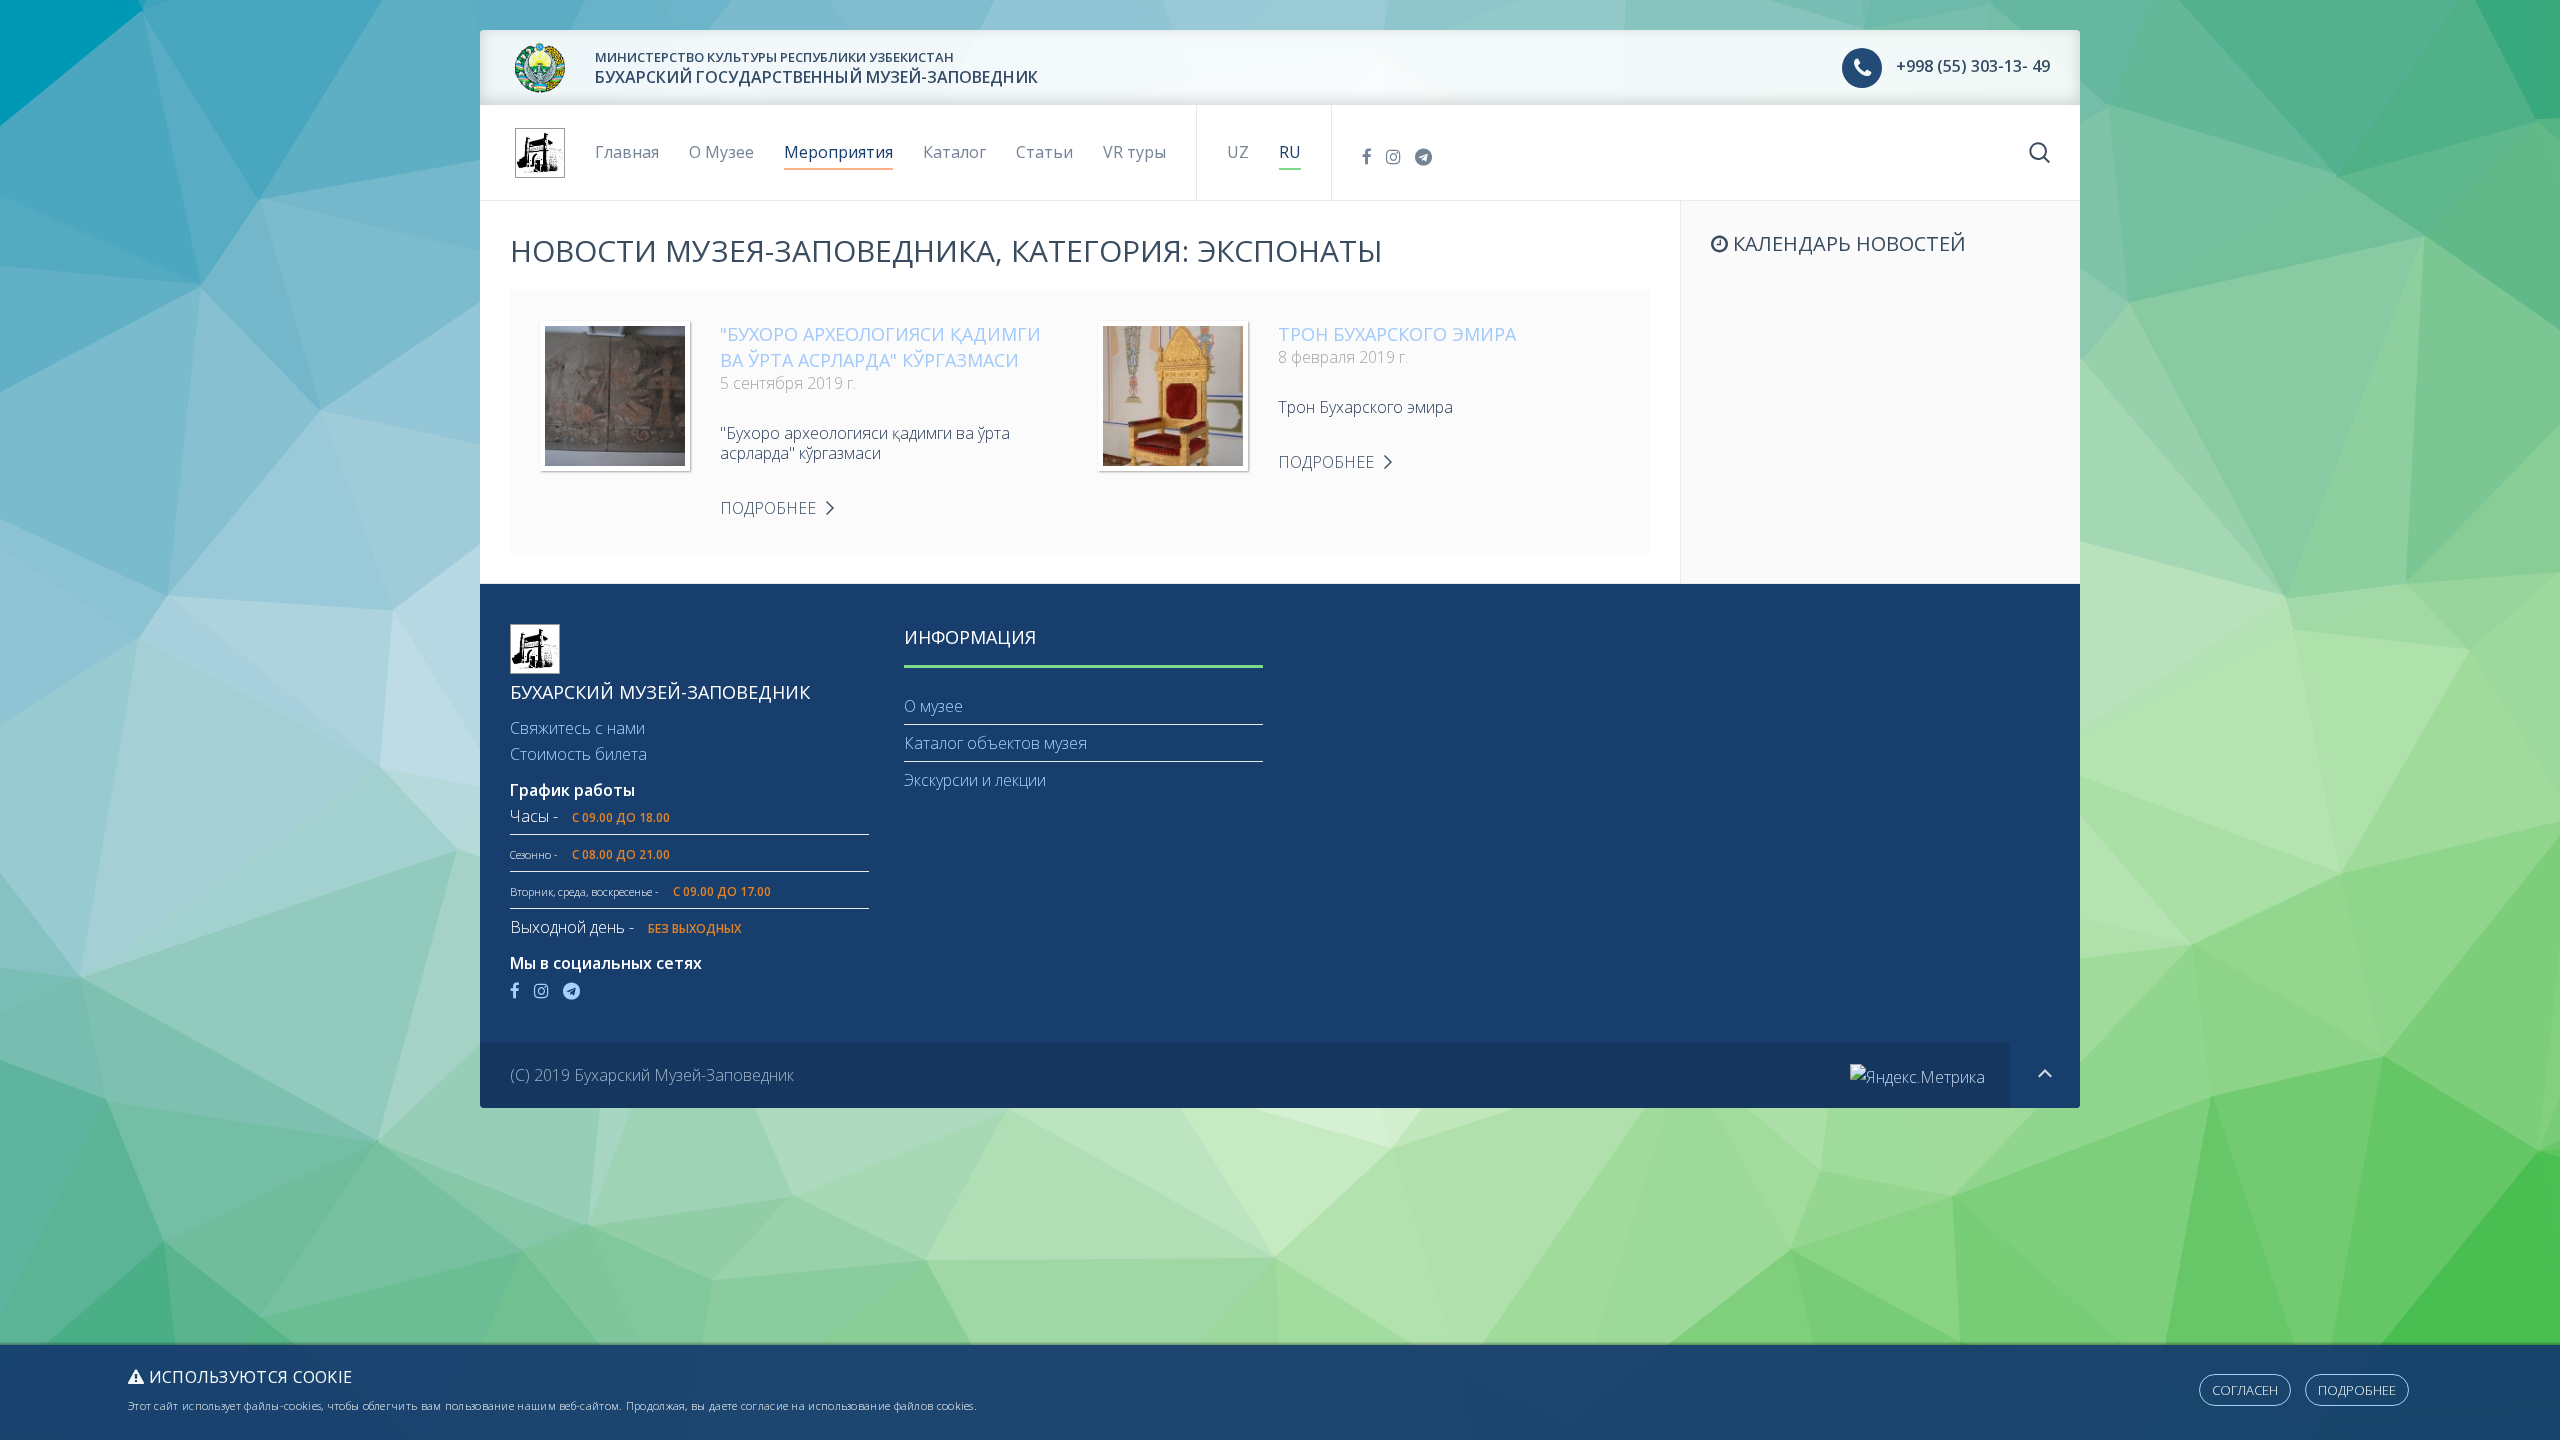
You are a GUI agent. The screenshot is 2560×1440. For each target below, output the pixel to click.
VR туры (1134, 152)
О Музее (721, 152)
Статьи (1044, 152)
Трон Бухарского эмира (1397, 334)
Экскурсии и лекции (975, 780)
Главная (627, 152)
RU (1290, 152)
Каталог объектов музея (995, 743)
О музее (933, 706)
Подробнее (2357, 1390)
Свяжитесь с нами (577, 728)
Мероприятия (838, 152)
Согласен (2245, 1390)
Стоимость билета (578, 754)
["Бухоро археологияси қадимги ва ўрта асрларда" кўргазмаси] (615, 394)
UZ (1238, 152)
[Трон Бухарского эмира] (1173, 394)
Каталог (954, 152)
